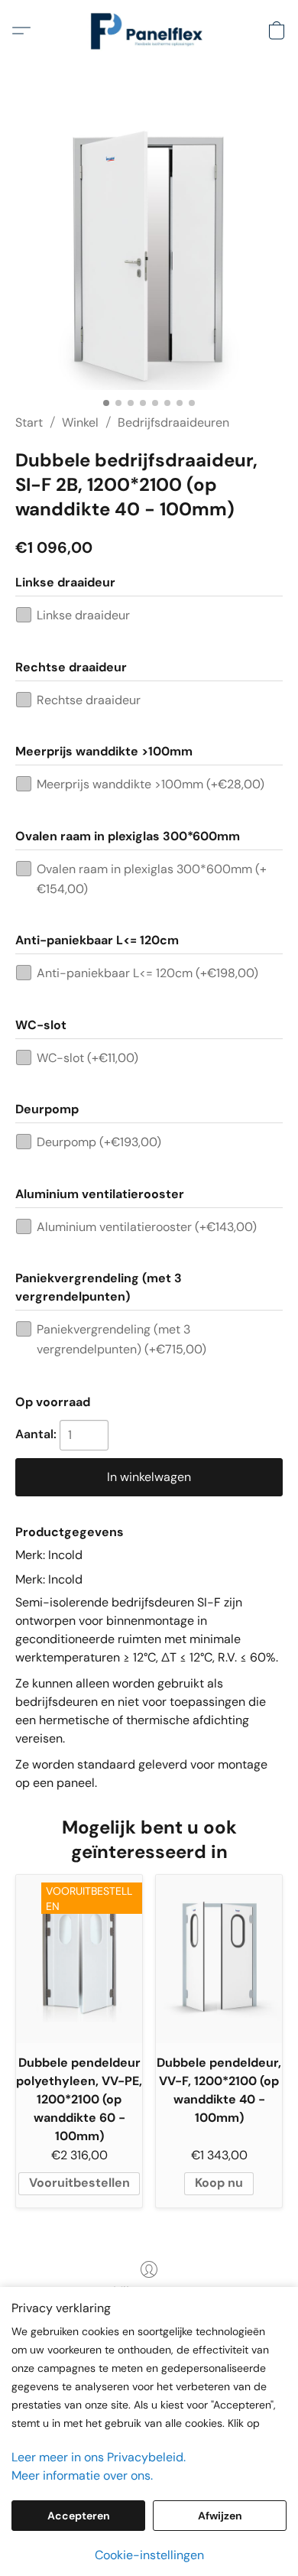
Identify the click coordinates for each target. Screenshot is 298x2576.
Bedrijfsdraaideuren (173, 422)
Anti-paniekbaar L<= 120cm (147, 973)
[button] (149, 31)
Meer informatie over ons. (82, 2475)
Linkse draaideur (83, 615)
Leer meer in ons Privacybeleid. (99, 2457)
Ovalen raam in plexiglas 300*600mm (152, 879)
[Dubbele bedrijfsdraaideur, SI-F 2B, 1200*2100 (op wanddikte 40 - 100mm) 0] (149, 256)
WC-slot (87, 1058)
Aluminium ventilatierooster (147, 1227)
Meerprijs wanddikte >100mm (151, 784)
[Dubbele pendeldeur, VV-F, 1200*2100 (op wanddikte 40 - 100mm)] (219, 1959)
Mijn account (149, 2291)
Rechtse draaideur (89, 700)
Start (29, 422)
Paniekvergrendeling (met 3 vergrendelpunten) (121, 1339)
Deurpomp (99, 1142)
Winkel (80, 422)
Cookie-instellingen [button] (149, 2555)
